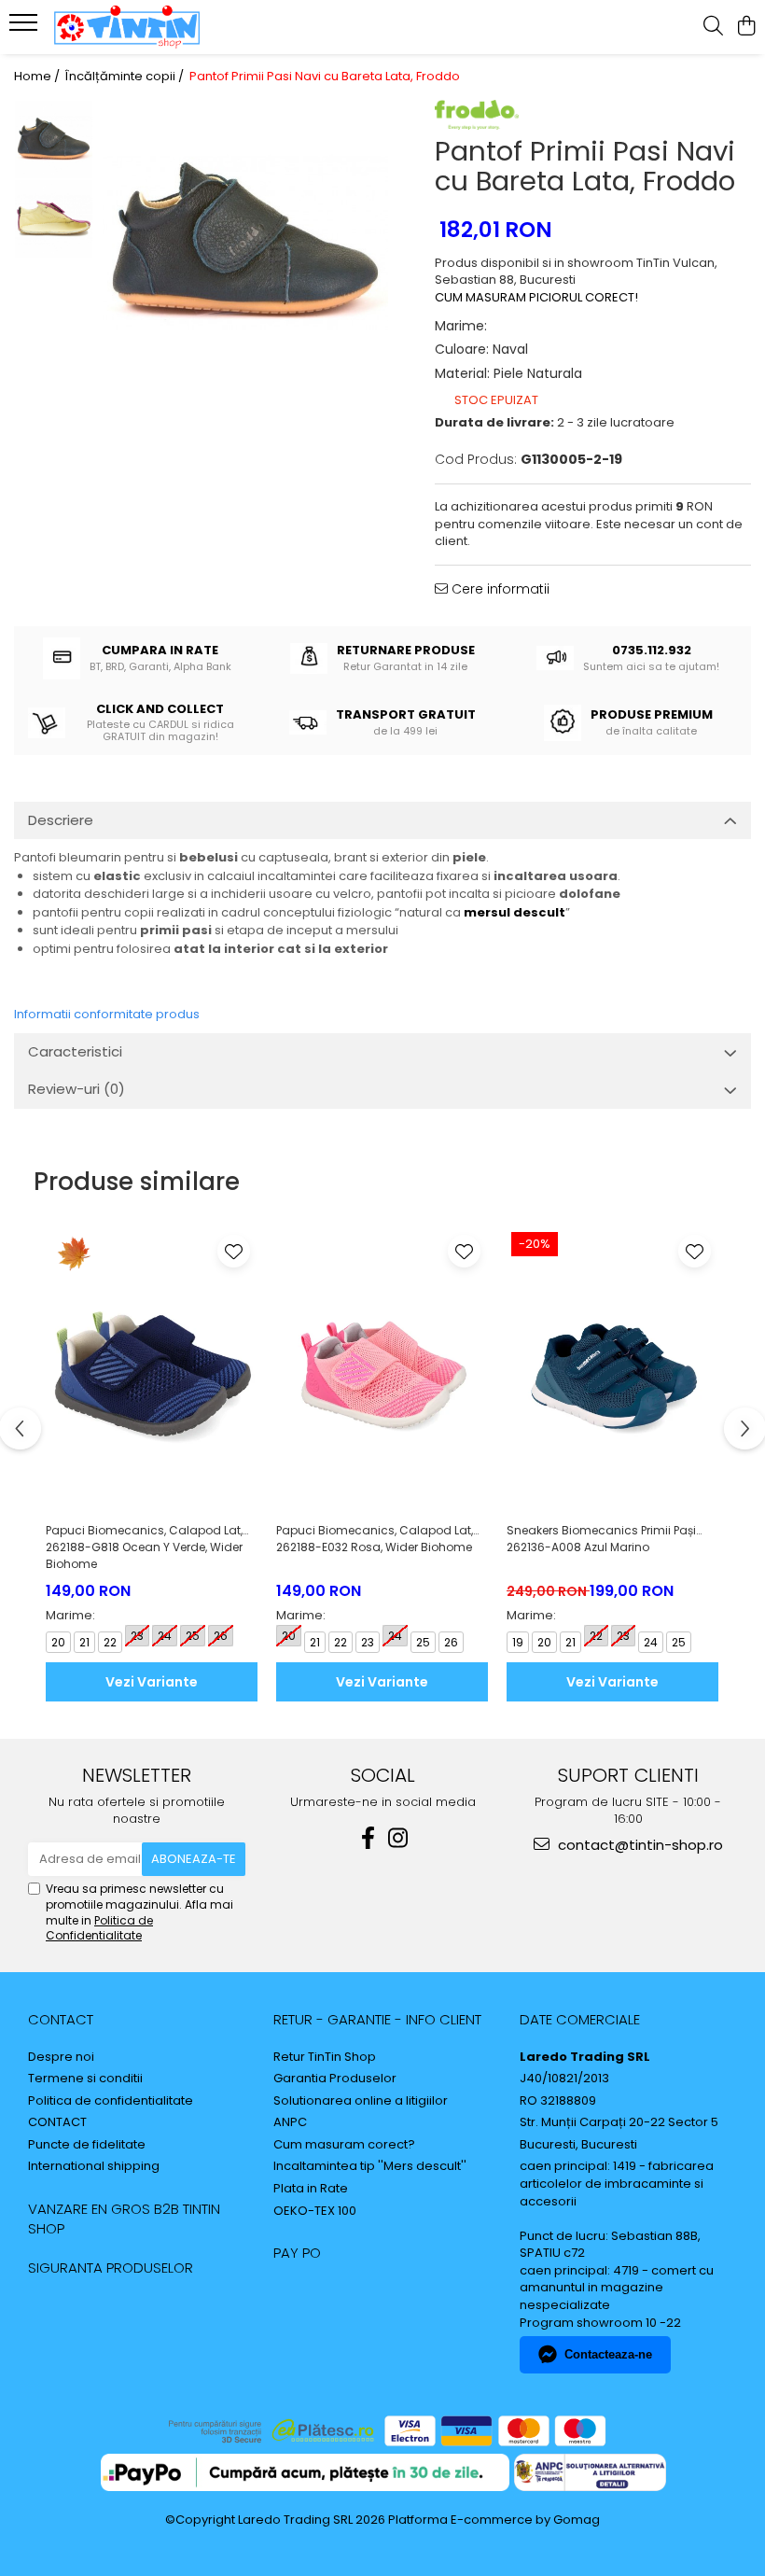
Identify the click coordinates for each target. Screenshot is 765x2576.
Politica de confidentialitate (111, 2101)
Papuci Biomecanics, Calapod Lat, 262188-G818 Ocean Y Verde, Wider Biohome (144, 1547)
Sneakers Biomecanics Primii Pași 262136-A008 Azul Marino (601, 1539)
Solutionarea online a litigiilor (361, 2101)
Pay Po (297, 2253)
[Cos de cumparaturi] (746, 27)
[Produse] (26, 28)
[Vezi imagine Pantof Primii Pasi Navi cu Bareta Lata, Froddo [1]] (54, 219)
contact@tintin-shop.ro (639, 1845)
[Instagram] (397, 1838)
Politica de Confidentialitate (99, 1928)
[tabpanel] (245, 243)
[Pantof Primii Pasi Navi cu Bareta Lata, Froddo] (245, 243)
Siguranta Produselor (111, 2268)
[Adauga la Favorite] (234, 1251)
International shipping (94, 2166)
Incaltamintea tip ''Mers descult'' (370, 2166)
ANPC (290, 2122)
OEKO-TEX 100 (315, 2211)
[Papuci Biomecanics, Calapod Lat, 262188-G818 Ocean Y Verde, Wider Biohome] (152, 1370)
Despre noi (61, 2057)
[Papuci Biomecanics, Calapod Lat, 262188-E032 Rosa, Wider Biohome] (382, 1370)
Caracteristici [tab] (75, 1051)
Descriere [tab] (61, 820)
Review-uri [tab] (76, 1089)
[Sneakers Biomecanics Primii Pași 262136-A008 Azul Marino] (612, 1370)
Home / (38, 77)
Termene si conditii (85, 2079)
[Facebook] (368, 1838)
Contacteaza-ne (608, 2354)
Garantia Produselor (335, 2079)
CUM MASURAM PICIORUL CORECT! (536, 297)
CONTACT (61, 2019)
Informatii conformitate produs (107, 1014)
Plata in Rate (311, 2189)
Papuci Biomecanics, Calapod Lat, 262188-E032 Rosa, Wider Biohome (375, 1539)
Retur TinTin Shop (325, 2057)
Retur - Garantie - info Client (377, 2019)
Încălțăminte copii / (126, 77)
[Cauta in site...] (713, 27)
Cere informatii (499, 589)
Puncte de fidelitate (87, 2145)
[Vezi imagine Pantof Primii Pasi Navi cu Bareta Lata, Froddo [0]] (54, 140)
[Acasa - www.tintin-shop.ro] (127, 27)
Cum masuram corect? (344, 2145)
